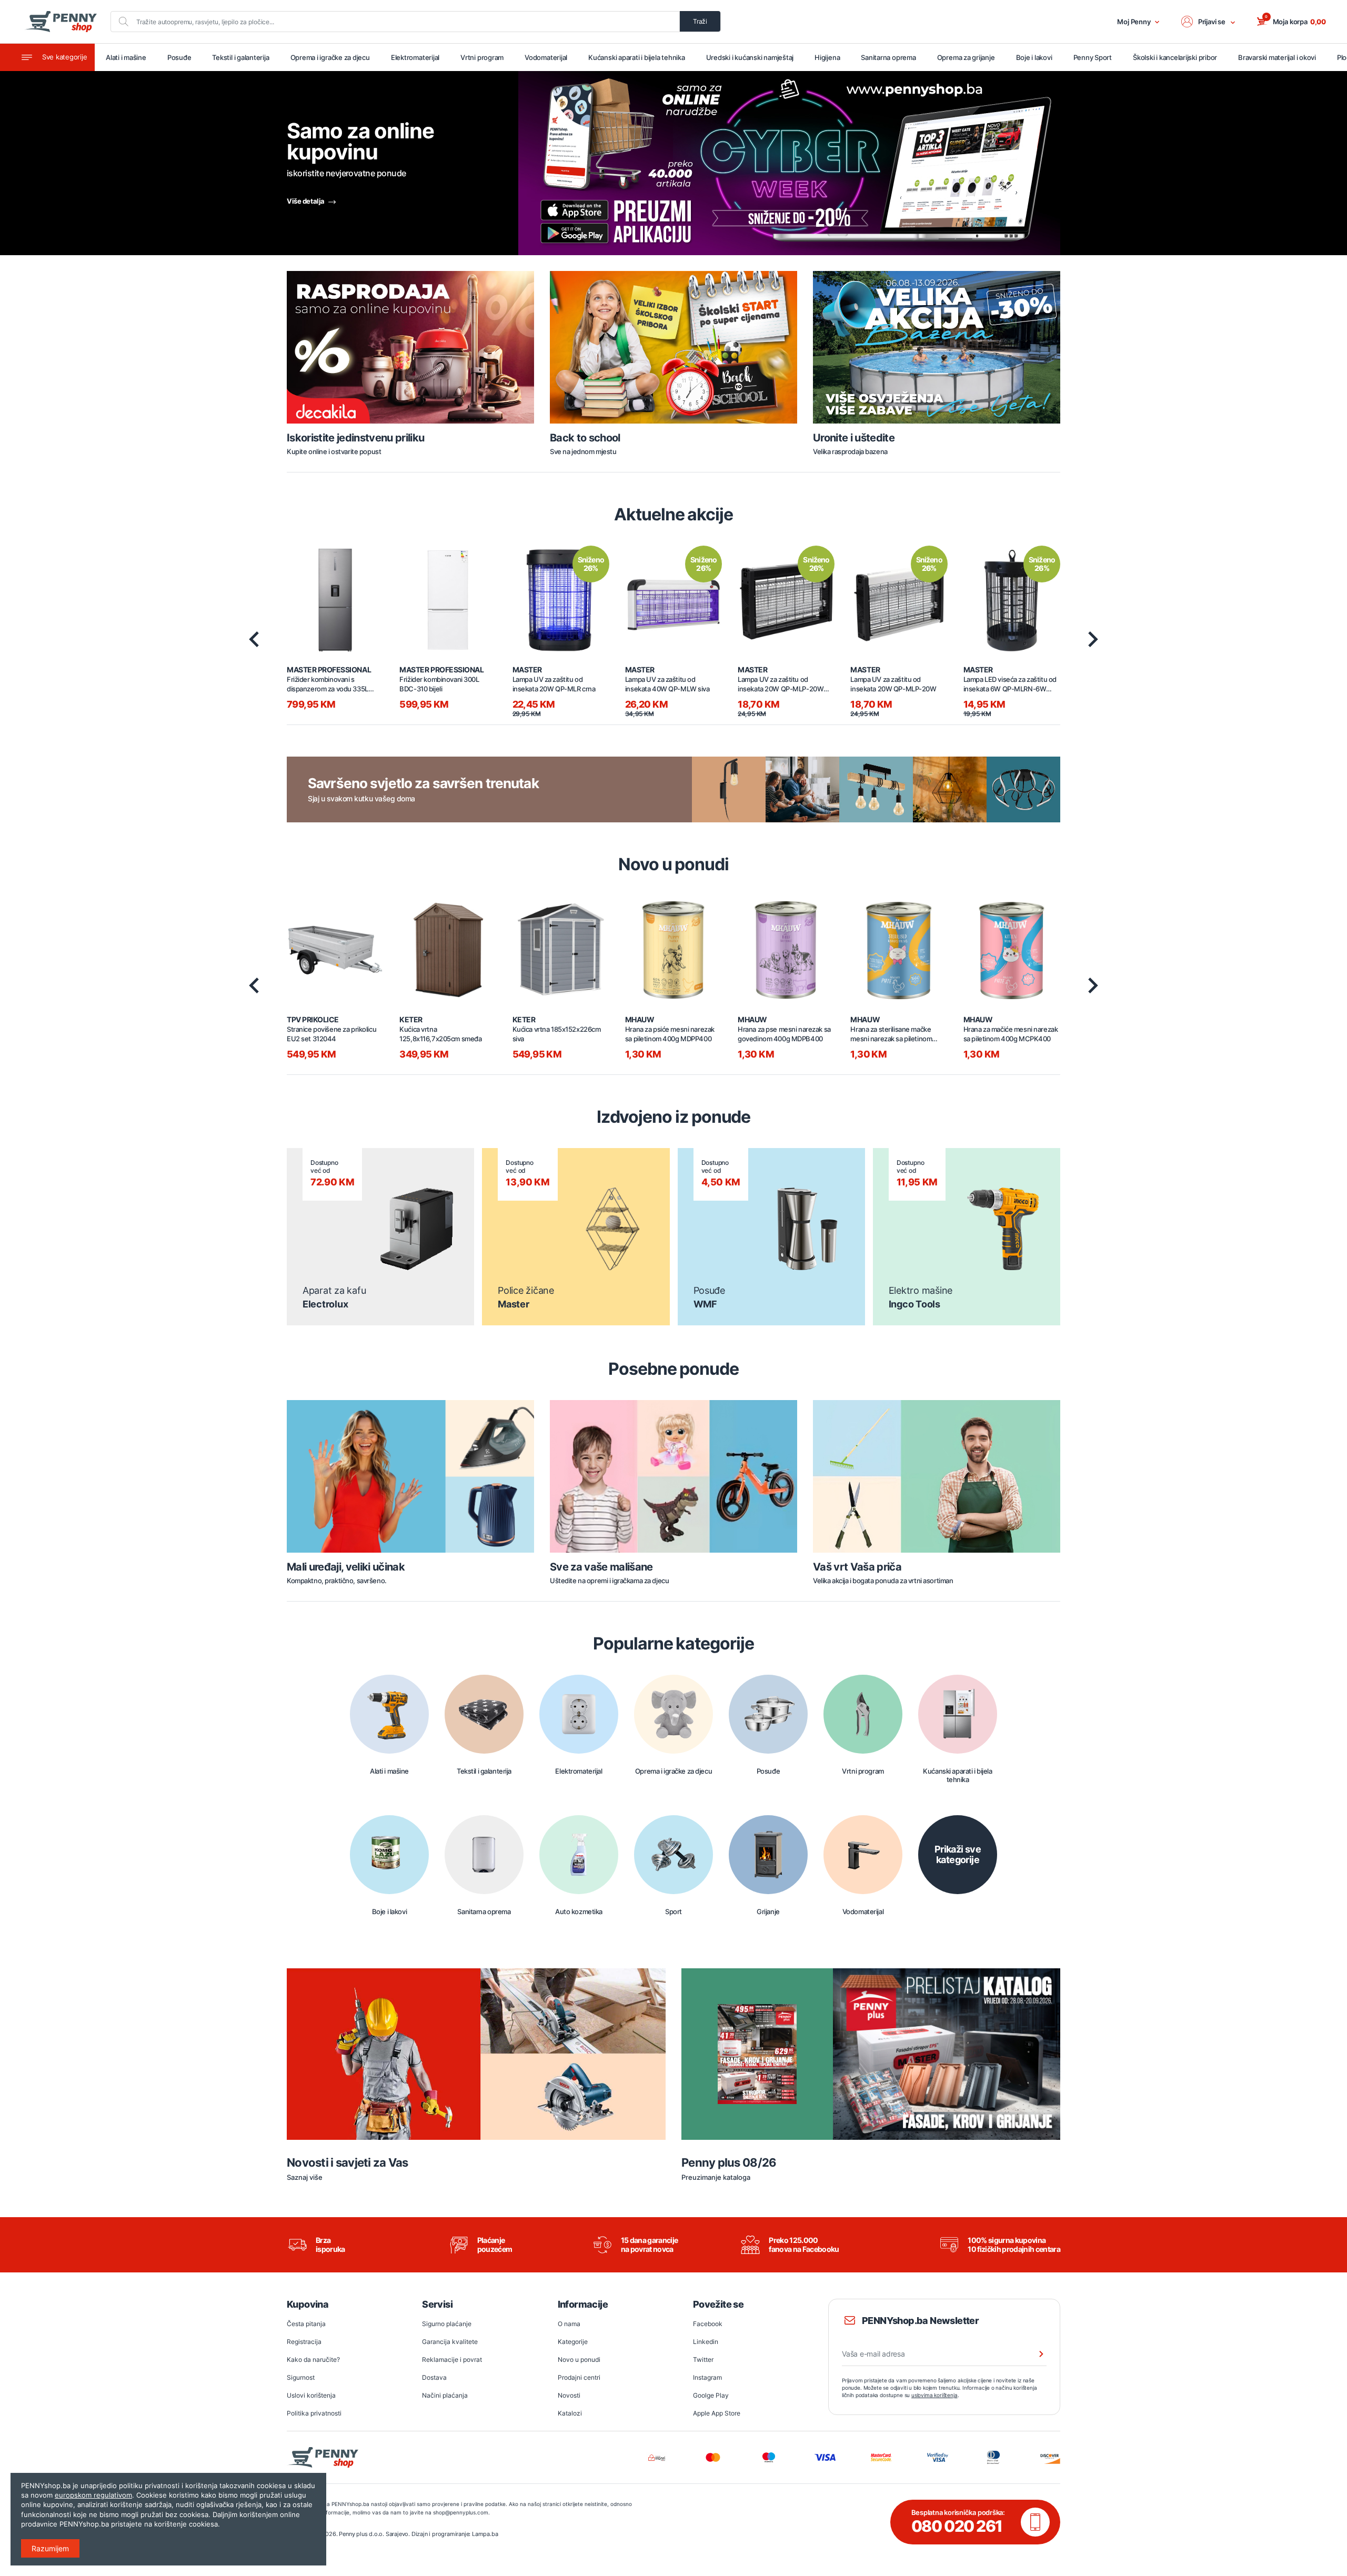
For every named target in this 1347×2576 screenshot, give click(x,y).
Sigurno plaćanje (447, 2324)
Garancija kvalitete (450, 2342)
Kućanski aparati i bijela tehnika (636, 57)
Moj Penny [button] (1134, 22)
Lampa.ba (485, 2534)
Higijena (827, 57)
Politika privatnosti (314, 2413)
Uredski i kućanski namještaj (750, 57)
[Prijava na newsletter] (1034, 2354)
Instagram (707, 2377)
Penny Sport (1093, 57)
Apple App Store (717, 2413)
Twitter (703, 2359)
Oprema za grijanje (966, 57)
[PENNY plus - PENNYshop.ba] (61, 22)
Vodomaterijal (546, 57)
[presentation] (254, 639)
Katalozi (570, 2413)
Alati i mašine (126, 57)
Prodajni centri (579, 2377)
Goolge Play (711, 2395)
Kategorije (573, 2342)
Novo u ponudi (579, 2359)
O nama (569, 2324)
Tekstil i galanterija (240, 57)
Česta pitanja (306, 2324)
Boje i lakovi (1034, 57)
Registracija (304, 2342)
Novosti (569, 2395)
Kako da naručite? (313, 2359)
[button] (1209, 22)
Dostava (434, 2377)
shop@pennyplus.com (461, 2512)
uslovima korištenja (934, 2395)
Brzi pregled (335, 594)
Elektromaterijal (415, 57)
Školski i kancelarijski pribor (1175, 57)
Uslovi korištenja (311, 2395)
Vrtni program (482, 57)
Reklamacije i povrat (452, 2359)
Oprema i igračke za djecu (330, 57)
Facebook (708, 2324)
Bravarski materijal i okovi (1277, 57)
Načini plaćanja (445, 2395)
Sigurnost (301, 2377)
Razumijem (50, 2548)
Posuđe (179, 57)
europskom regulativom (93, 2495)
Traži (700, 21)
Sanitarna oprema (888, 57)
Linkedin (706, 2342)
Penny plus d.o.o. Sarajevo (374, 2534)
